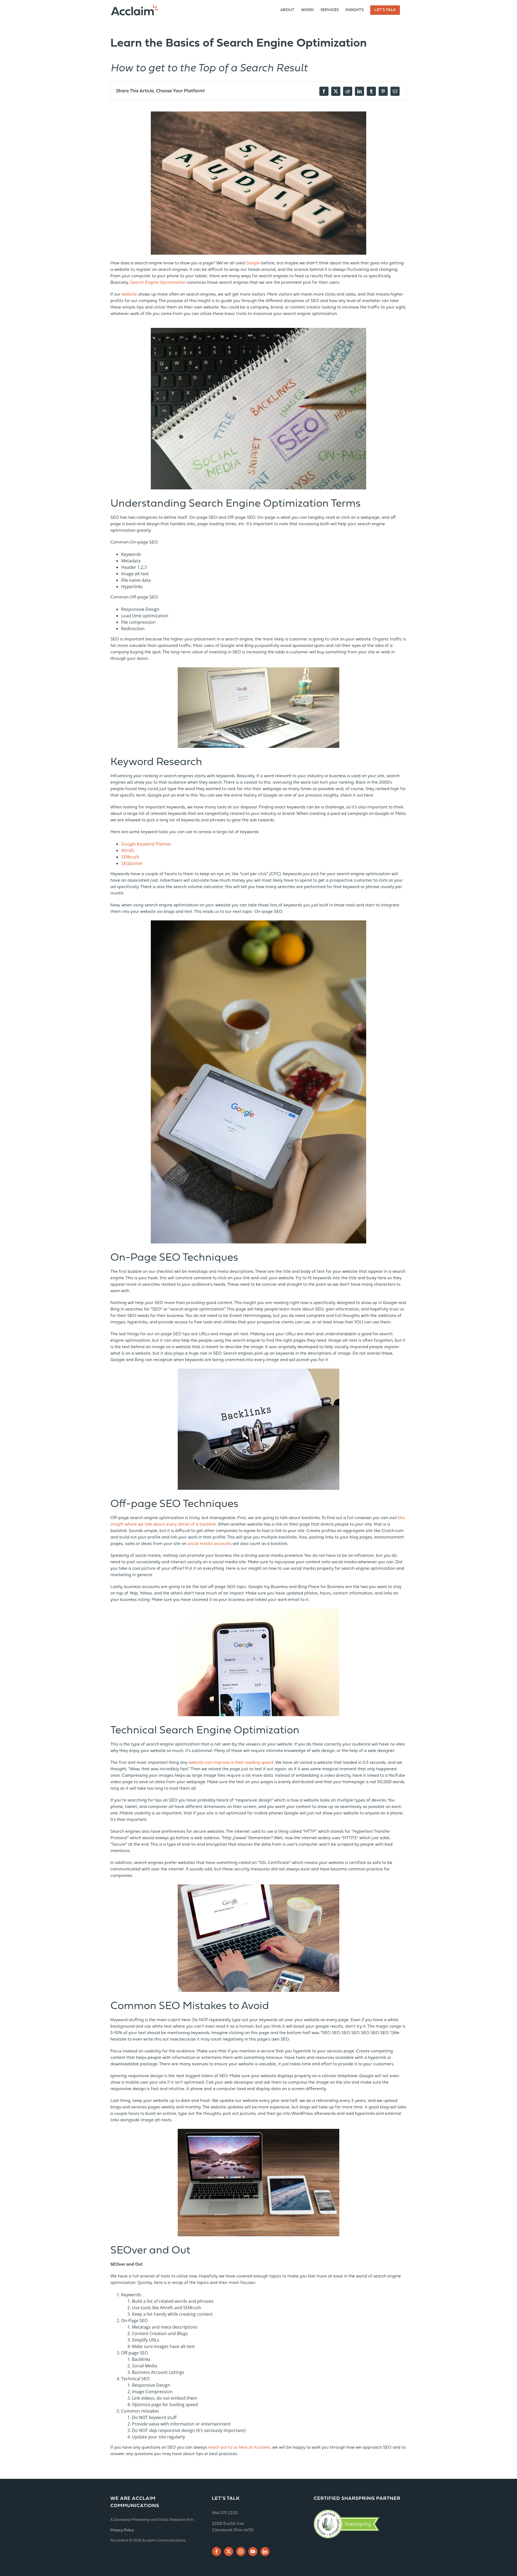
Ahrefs (128, 850)
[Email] (395, 91)
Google (253, 263)
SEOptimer (132, 863)
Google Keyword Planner (146, 844)
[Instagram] (241, 2552)
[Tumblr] (371, 91)
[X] (336, 91)
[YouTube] (253, 2552)
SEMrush (130, 857)
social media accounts (209, 1544)
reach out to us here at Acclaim (239, 2448)
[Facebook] (324, 91)
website (129, 295)
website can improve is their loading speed (231, 1763)
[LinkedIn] (359, 91)
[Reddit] (348, 91)
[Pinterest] (383, 91)
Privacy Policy (122, 2530)
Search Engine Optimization (158, 283)
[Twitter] (229, 2552)
